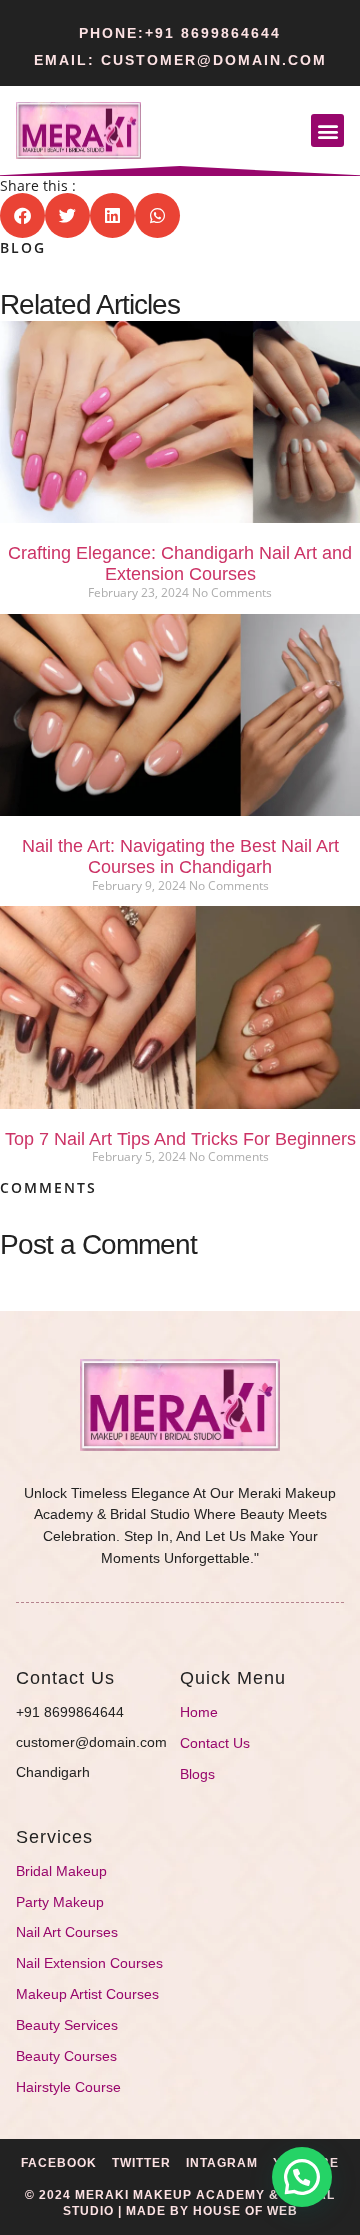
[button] (327, 130)
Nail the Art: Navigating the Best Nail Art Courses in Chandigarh (180, 856)
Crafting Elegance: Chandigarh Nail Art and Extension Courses (180, 563)
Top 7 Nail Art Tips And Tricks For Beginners (180, 1139)
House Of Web (245, 2211)
